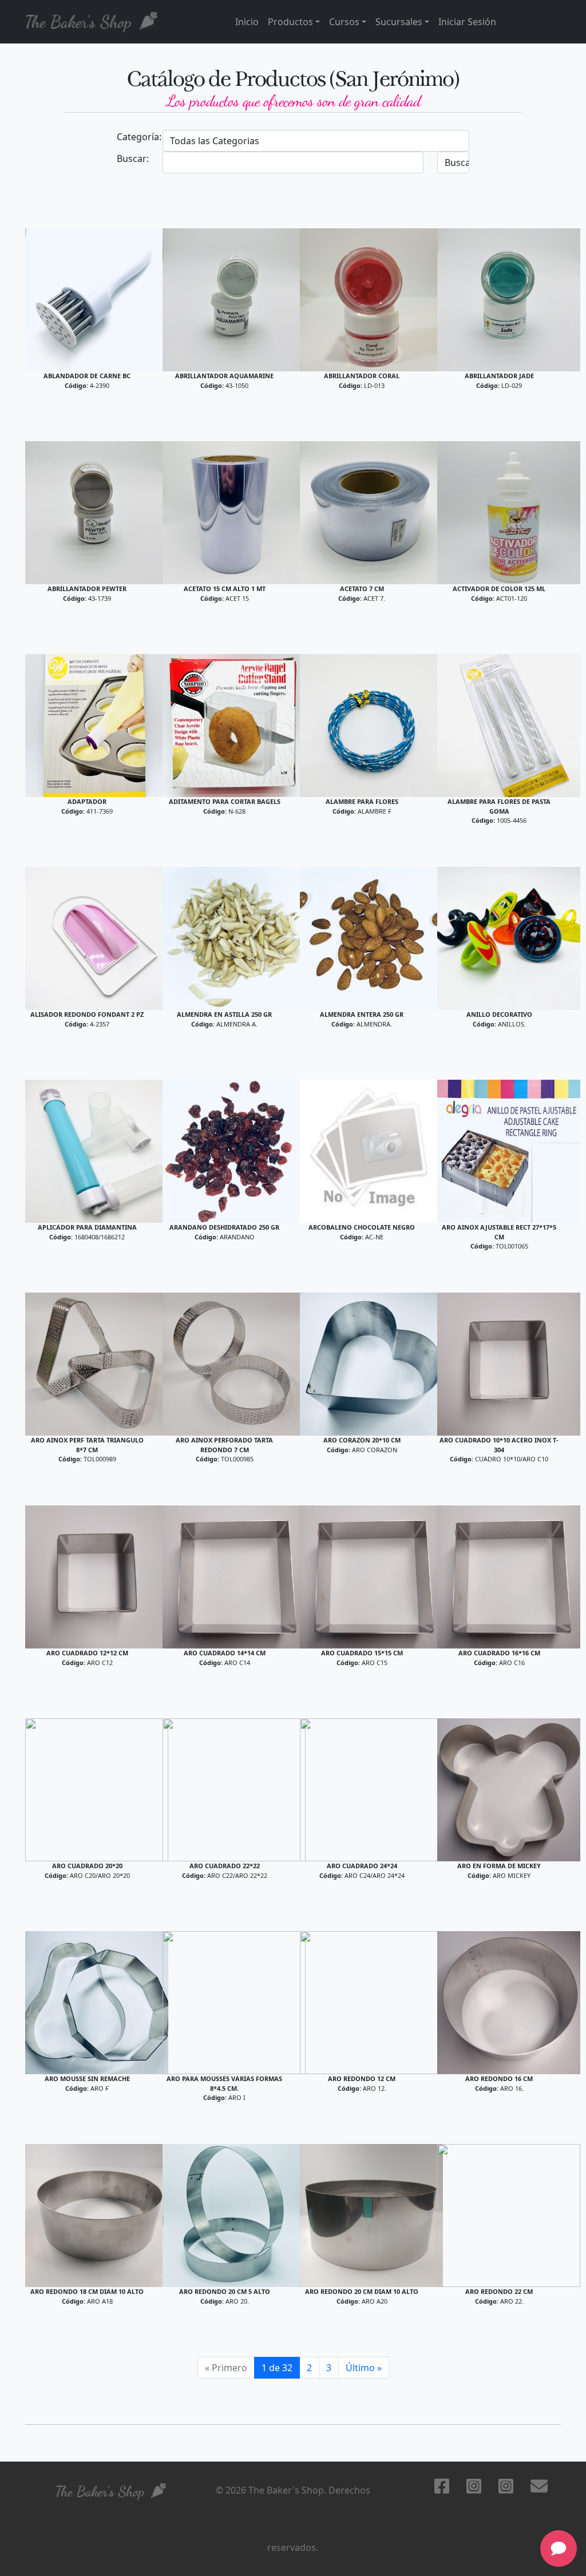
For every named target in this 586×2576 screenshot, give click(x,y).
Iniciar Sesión (467, 22)
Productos (290, 22)
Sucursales (399, 22)
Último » (364, 2368)
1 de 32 (277, 2368)
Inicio (247, 22)
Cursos (344, 22)
